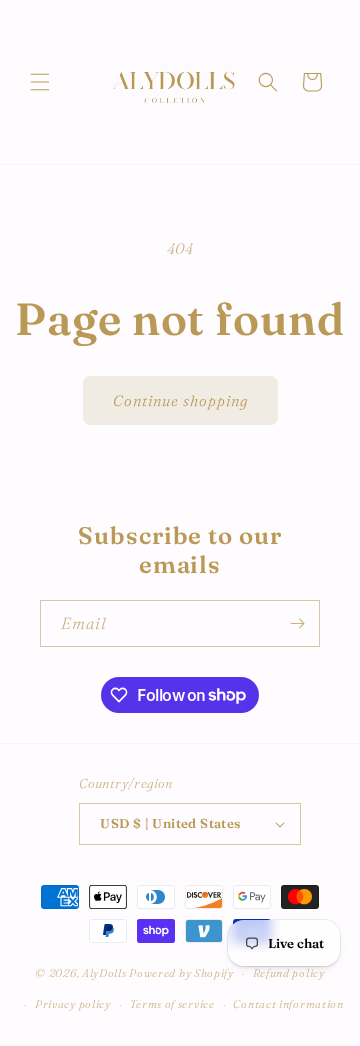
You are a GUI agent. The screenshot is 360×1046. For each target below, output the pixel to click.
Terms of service (172, 1004)
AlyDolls (104, 973)
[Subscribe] (297, 623)
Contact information (288, 1004)
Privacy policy (73, 1004)
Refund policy (289, 973)
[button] (40, 82)
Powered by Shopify (181, 973)
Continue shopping (180, 400)
